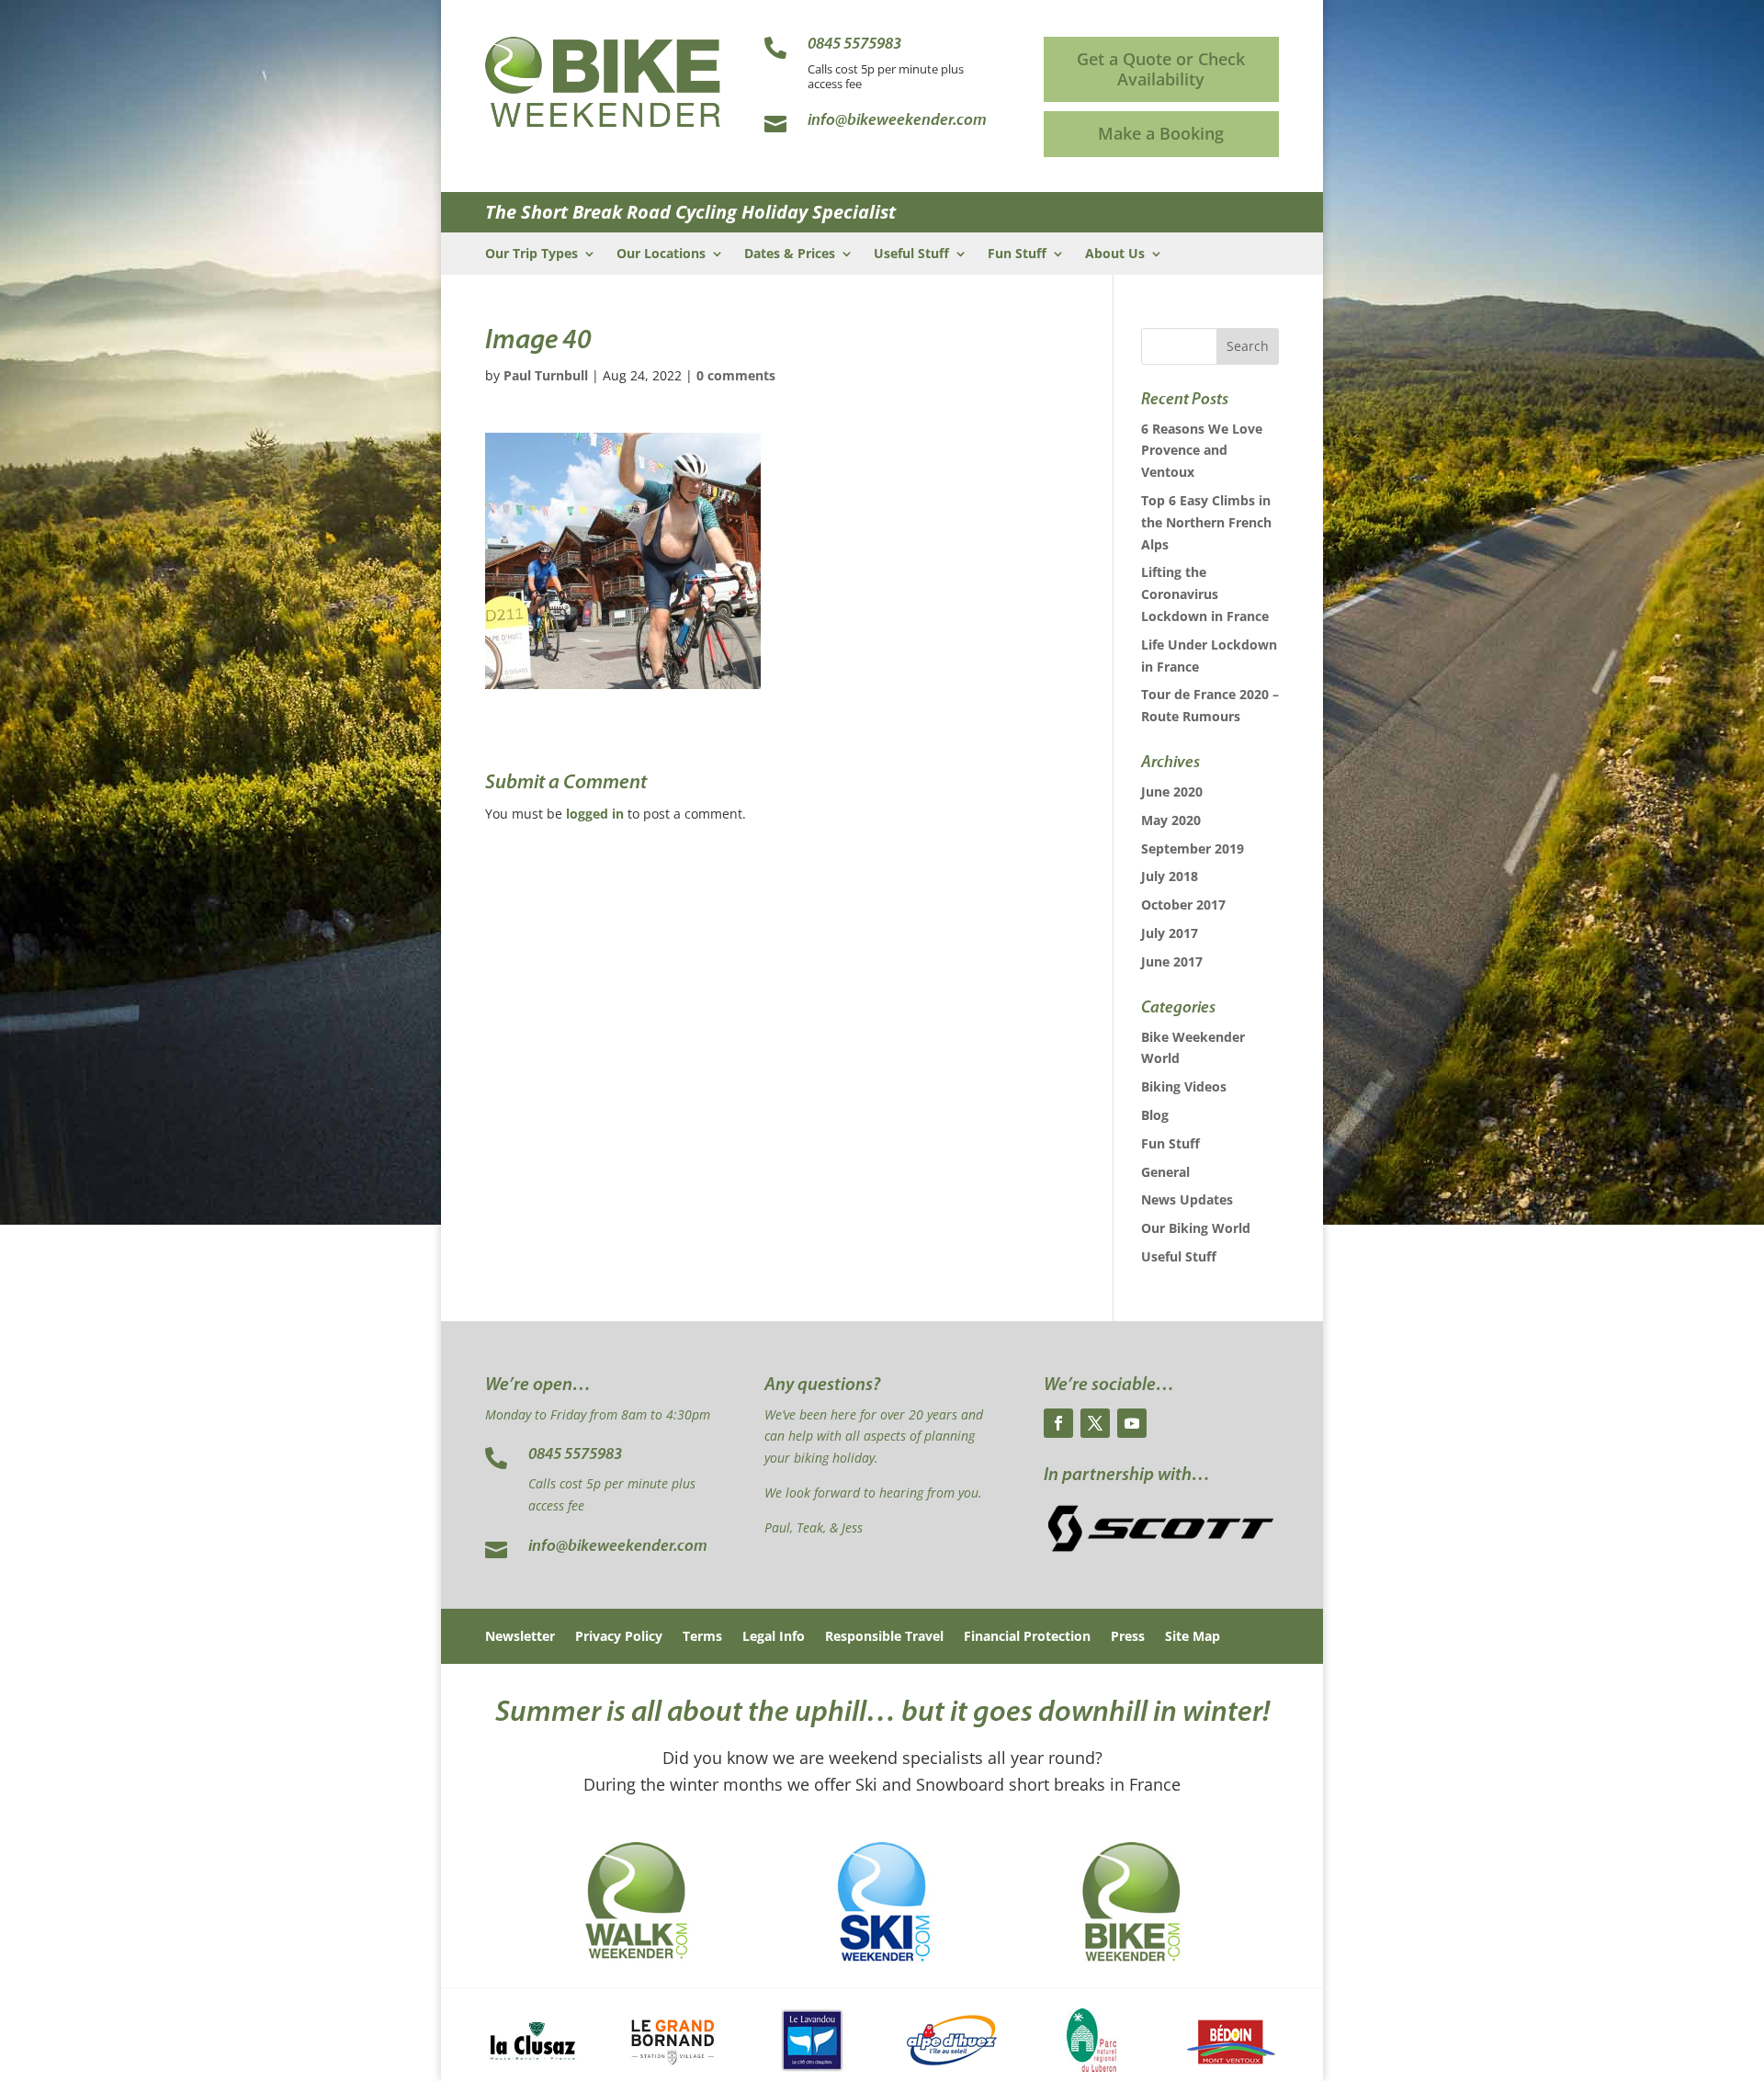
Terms (702, 1637)
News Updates (1187, 1199)
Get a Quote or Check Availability (1161, 69)
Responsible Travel (884, 1637)
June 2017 (1172, 961)
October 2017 (1183, 905)
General (1165, 1172)
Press (1128, 1637)
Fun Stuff (1017, 254)
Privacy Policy (619, 1637)
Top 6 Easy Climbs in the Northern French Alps (1206, 522)
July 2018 (1170, 876)
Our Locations (661, 254)
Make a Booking (1161, 133)
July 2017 (1170, 933)
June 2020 (1172, 792)
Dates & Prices (790, 254)
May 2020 (1171, 820)
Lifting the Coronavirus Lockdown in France (1205, 594)
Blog (1155, 1115)
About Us (1115, 254)
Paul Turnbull (546, 375)
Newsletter (520, 1637)
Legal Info (774, 1637)
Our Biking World (1196, 1228)
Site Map (1193, 1637)
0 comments (736, 375)
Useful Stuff (911, 254)
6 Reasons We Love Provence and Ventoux (1202, 451)
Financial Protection (1027, 1637)
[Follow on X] (1095, 1423)
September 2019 (1193, 848)
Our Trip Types (531, 254)
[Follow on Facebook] (1058, 1423)
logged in (595, 814)
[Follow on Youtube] (1132, 1423)
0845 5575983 (575, 1455)
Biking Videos (1184, 1086)
